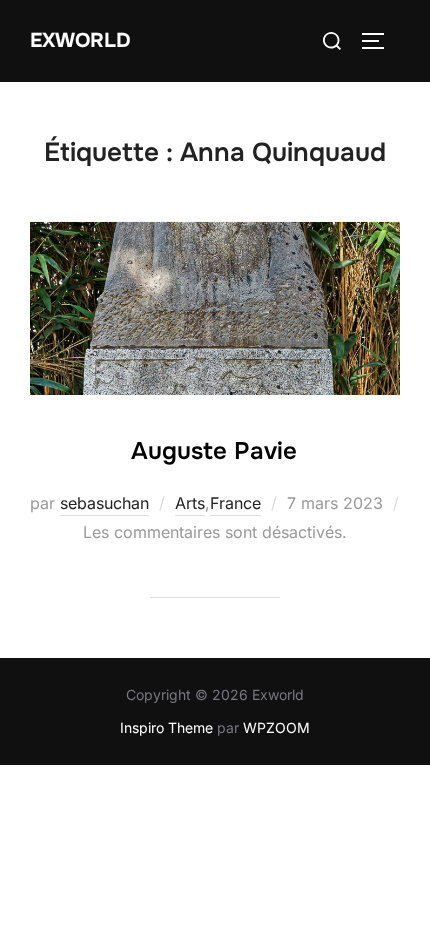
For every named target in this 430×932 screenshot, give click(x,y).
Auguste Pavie (214, 451)
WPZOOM (276, 727)
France (235, 503)
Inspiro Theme (166, 727)
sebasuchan (104, 503)
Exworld (80, 40)
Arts (190, 503)
